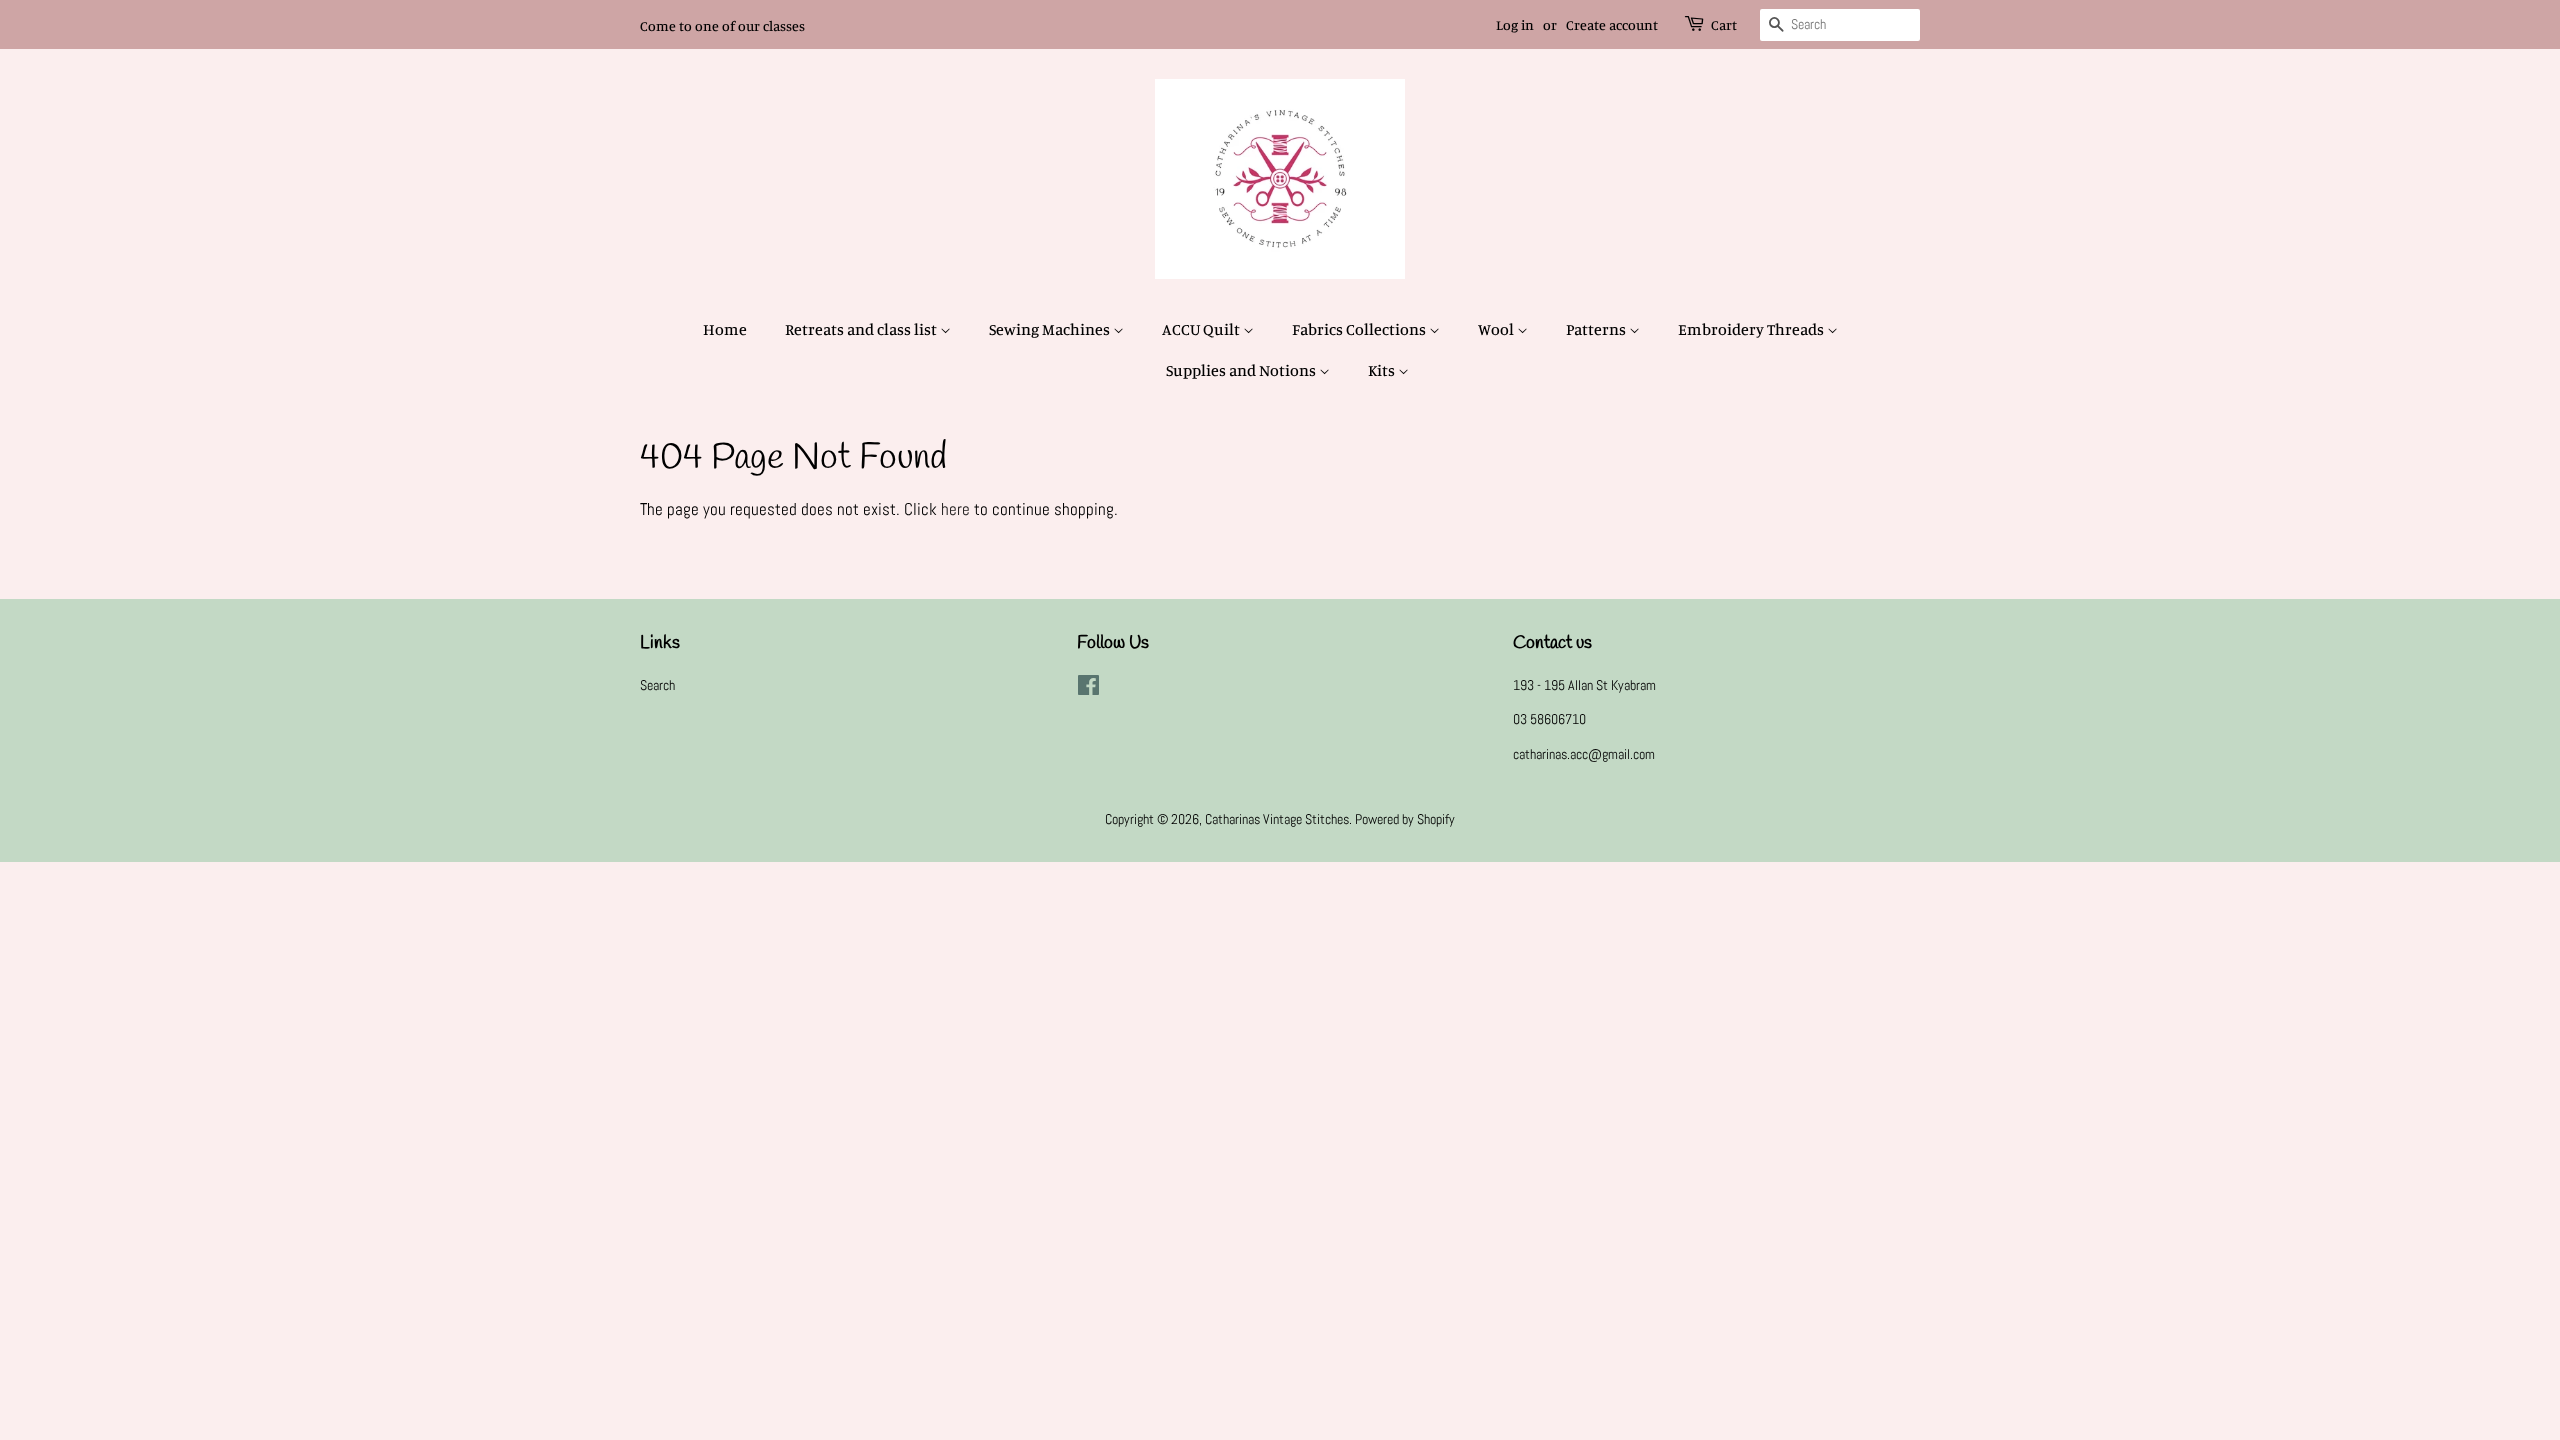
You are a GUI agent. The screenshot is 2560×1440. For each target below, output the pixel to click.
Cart (1724, 24)
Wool (1497, 329)
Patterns (1597, 329)
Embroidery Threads (1752, 329)
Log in (1515, 24)
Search (657, 685)
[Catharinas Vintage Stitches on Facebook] (1088, 689)
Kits (1383, 370)
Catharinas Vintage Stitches (1277, 819)
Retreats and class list (862, 329)
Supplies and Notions (1242, 370)
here (955, 509)
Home (725, 329)
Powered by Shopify (1405, 819)
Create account (1612, 24)
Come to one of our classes (722, 25)
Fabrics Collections (1360, 329)
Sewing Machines (1051, 329)
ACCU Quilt (1202, 329)
